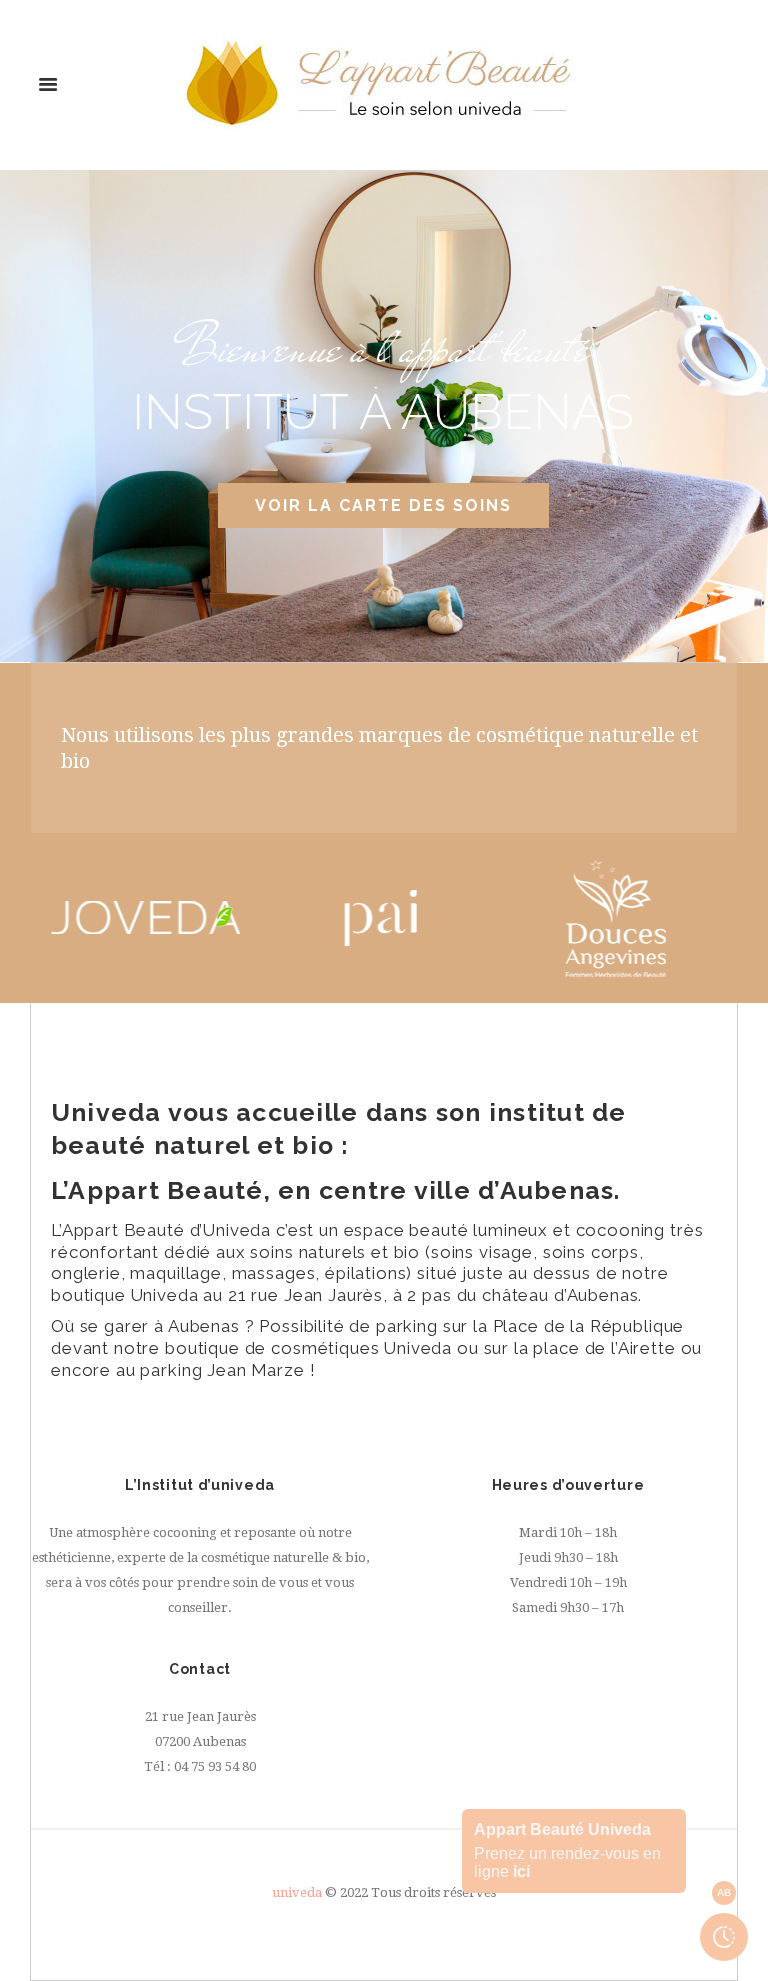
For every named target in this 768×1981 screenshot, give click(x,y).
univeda (297, 1892)
